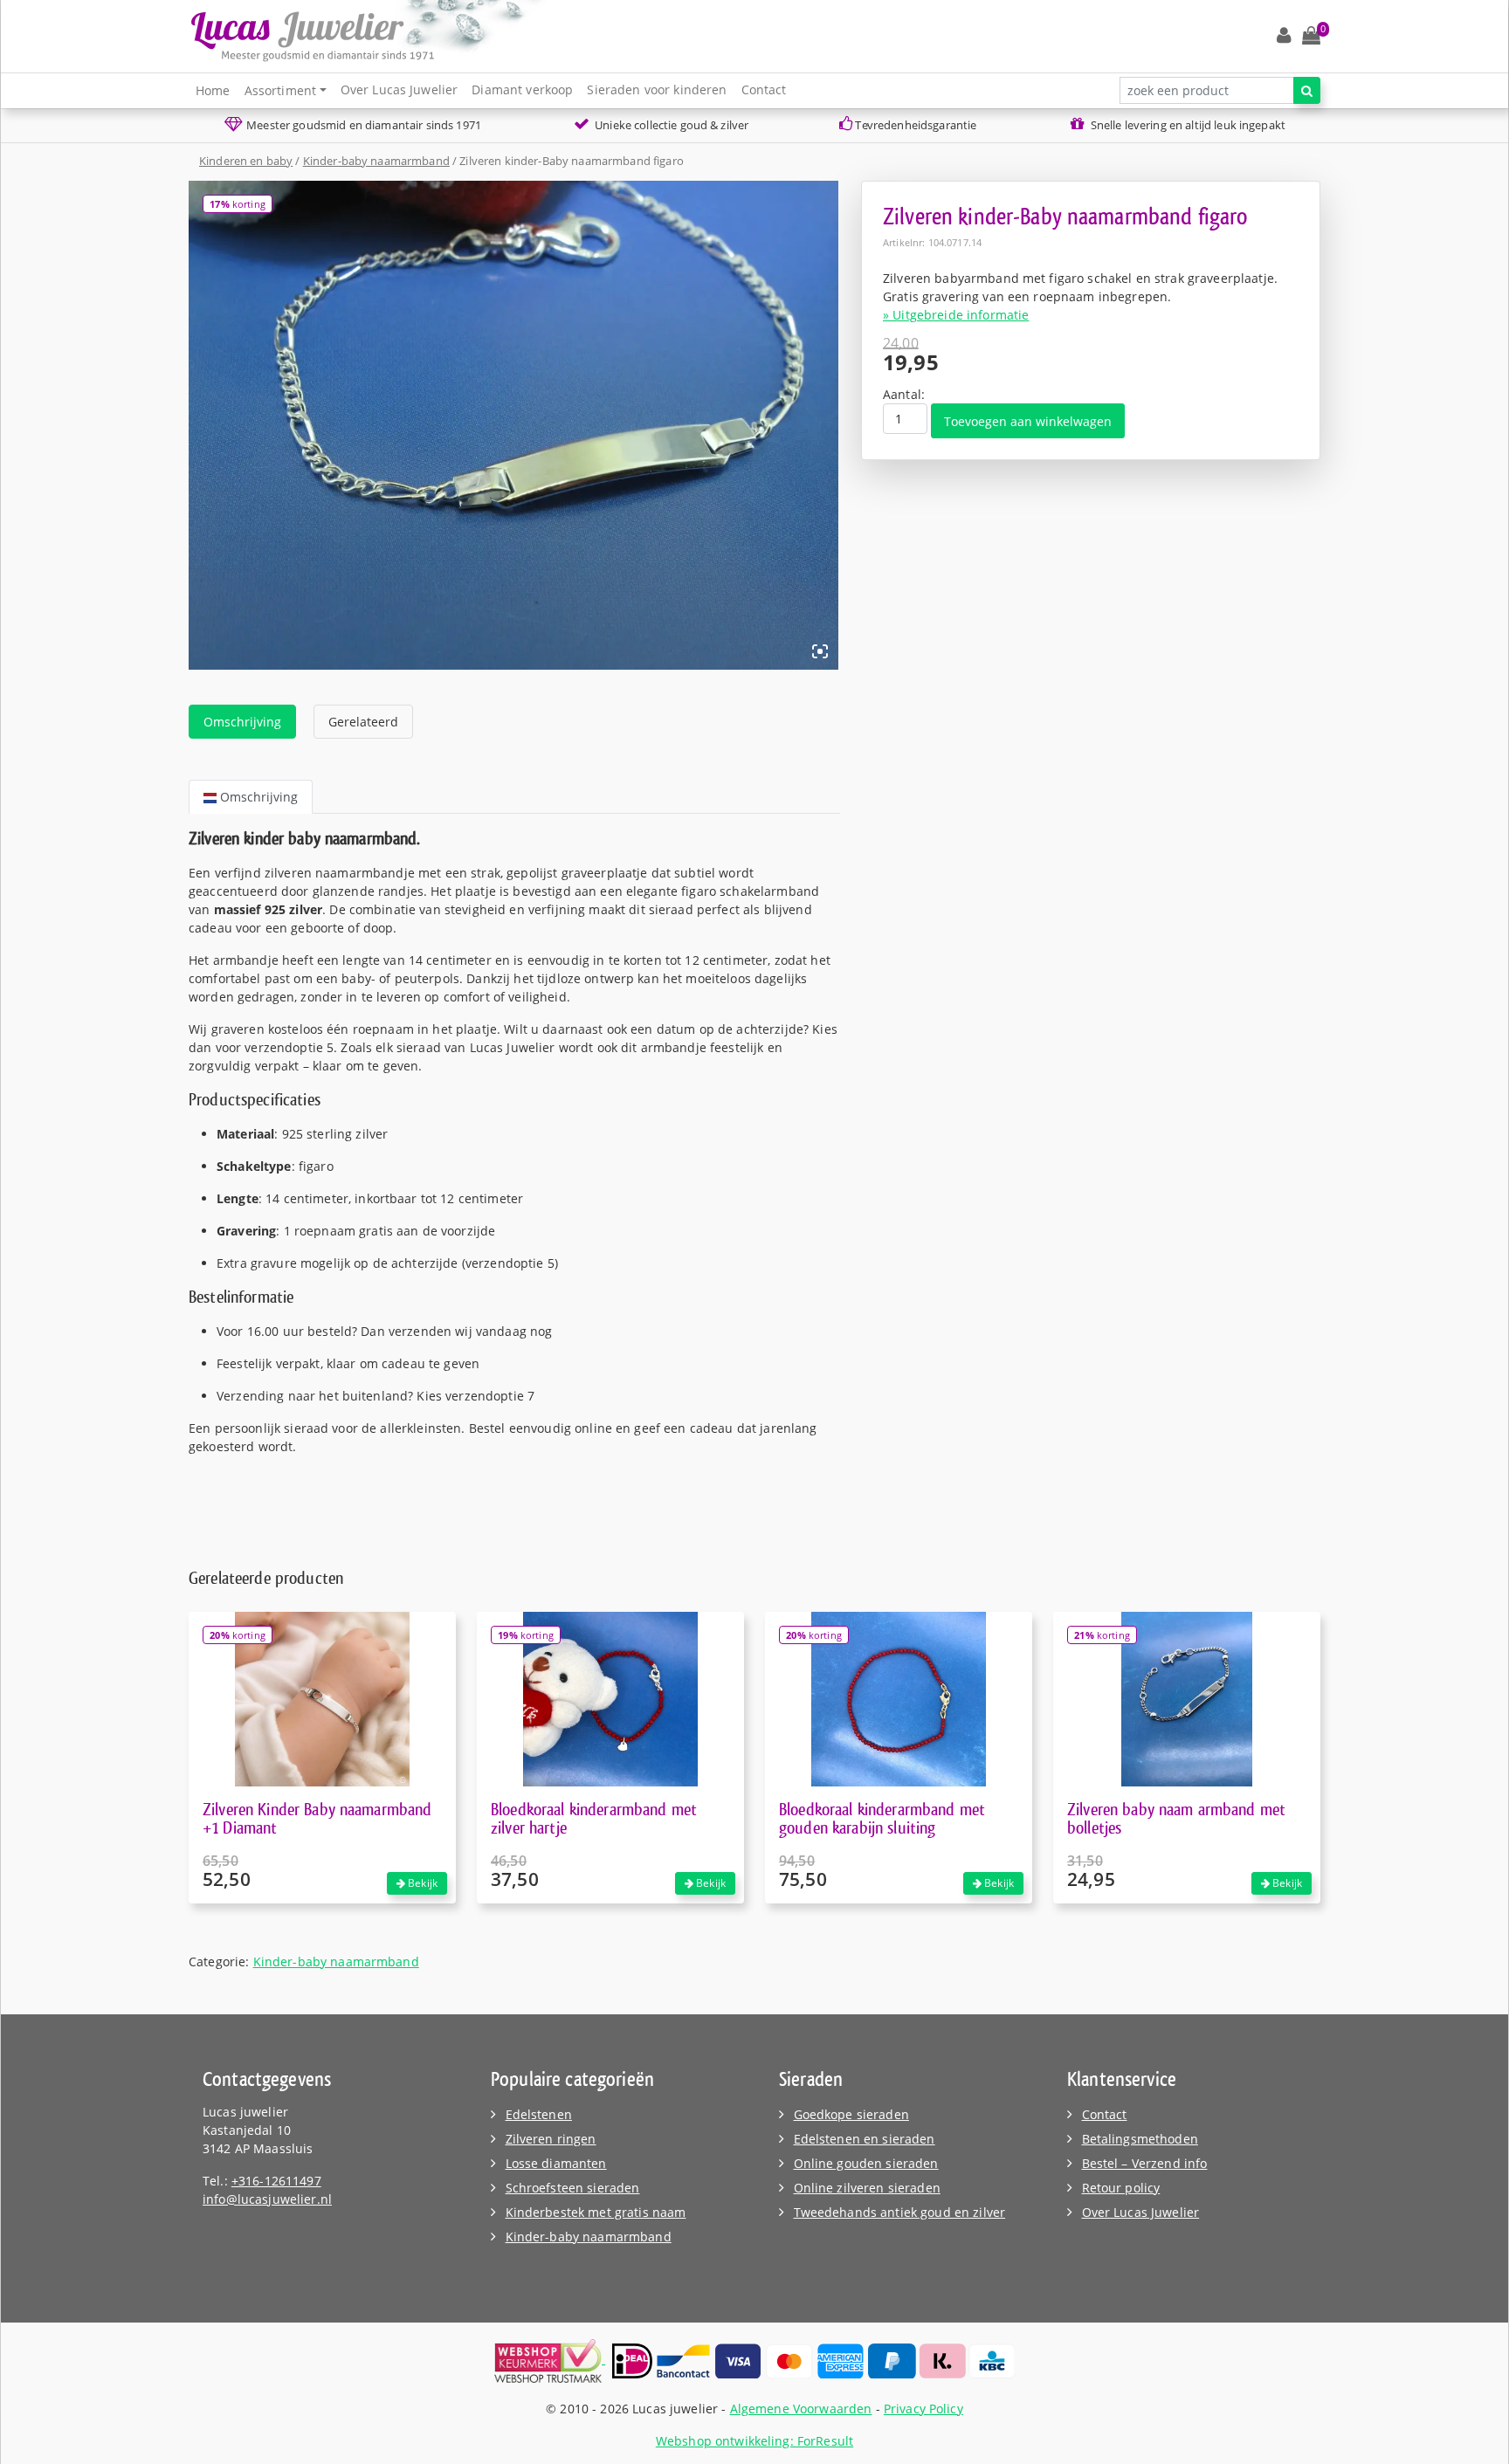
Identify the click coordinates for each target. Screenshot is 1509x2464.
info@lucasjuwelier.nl (267, 2199)
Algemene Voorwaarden (801, 2409)
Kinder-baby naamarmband (376, 161)
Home (213, 90)
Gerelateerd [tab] (363, 722)
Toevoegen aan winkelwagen (1028, 421)
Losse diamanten (556, 2163)
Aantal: (904, 394)
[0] (1311, 36)
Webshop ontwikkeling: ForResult (754, 2441)
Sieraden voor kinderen (657, 89)
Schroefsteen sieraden (573, 2188)
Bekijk (421, 1883)
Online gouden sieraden (866, 2163)
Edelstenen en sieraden (865, 2139)
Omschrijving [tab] (242, 722)
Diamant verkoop (522, 89)
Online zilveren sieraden (867, 2188)
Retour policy (1121, 2188)
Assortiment (281, 90)
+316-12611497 (276, 2181)
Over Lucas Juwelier (400, 89)
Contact (764, 89)
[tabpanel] (514, 1142)
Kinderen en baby (246, 161)
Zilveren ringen (551, 2139)
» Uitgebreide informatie (956, 315)
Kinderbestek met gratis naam (596, 2212)
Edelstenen (539, 2114)
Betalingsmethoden (1140, 2139)
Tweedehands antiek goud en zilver (900, 2212)
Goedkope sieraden (851, 2114)
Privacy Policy (923, 2409)
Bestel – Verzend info (1145, 2163)
